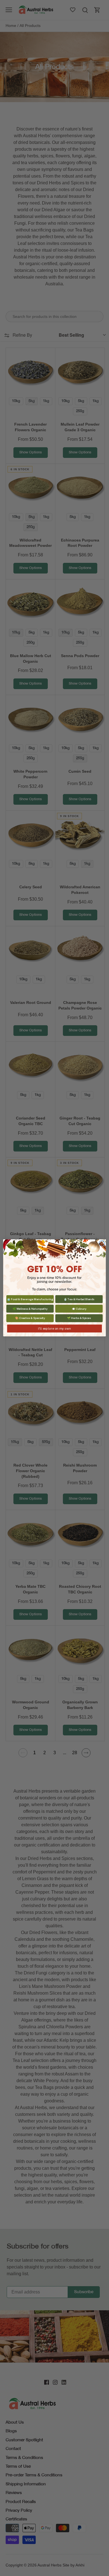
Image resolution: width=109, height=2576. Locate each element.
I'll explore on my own (54, 1329)
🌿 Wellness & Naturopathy (30, 1309)
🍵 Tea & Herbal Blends (79, 1299)
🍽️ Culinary (79, 1309)
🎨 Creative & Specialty (30, 1318)
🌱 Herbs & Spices (79, 1318)
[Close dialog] (102, 1244)
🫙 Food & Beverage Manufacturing (30, 1299)
